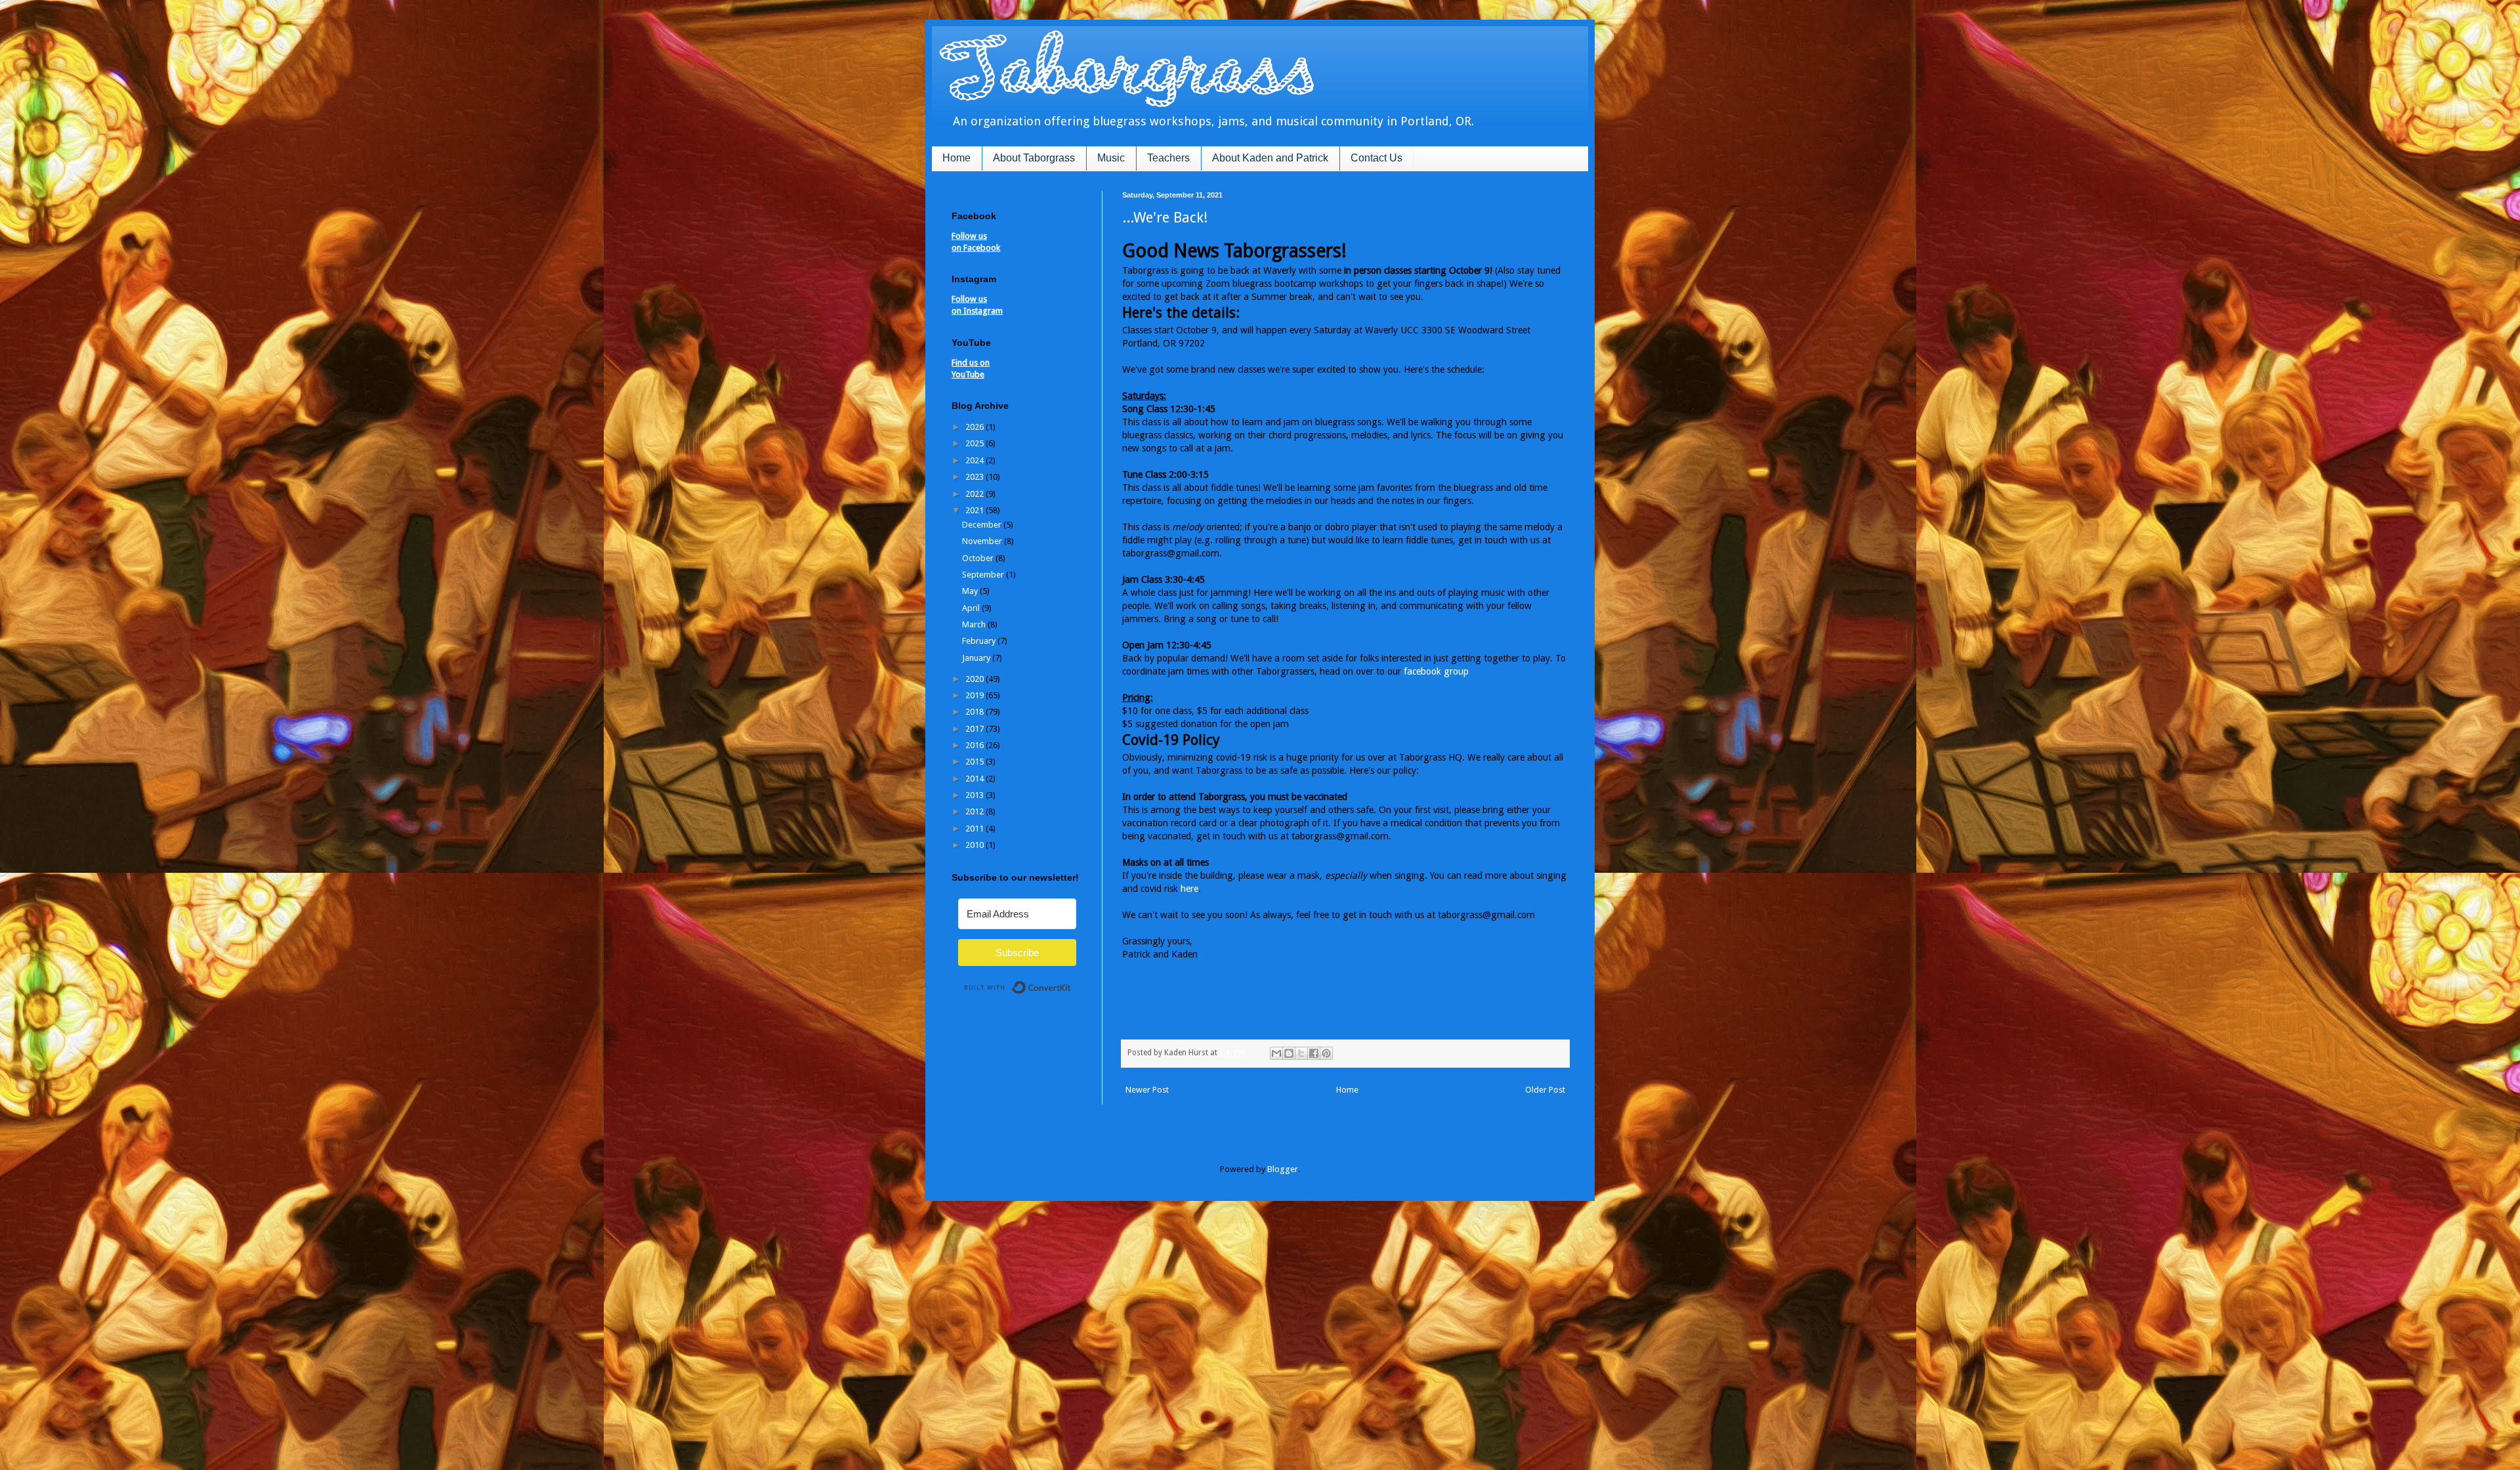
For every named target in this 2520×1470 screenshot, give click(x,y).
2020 (976, 679)
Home (956, 158)
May (971, 591)
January (977, 658)
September (984, 575)
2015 (976, 762)
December (983, 525)
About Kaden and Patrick (1270, 158)
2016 (976, 745)
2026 (976, 427)
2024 (976, 460)
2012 (976, 811)
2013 (976, 795)
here (1189, 889)
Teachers (1168, 158)
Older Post (1545, 1090)
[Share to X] (1301, 1053)
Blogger (1283, 1169)
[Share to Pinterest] (1326, 1053)
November (983, 541)
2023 (976, 477)
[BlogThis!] (1289, 1053)
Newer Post (1147, 1090)
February (980, 641)
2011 (976, 829)
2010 (976, 845)
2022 (976, 494)
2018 (976, 712)
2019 (976, 695)
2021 (976, 510)
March (975, 624)
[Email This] (1276, 1053)
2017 (976, 729)
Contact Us (1376, 158)
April (972, 608)
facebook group (1436, 671)
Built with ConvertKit (1071, 982)
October (979, 558)
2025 (976, 443)
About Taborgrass (1034, 158)
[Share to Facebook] (1314, 1053)
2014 (976, 779)
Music (1111, 158)
